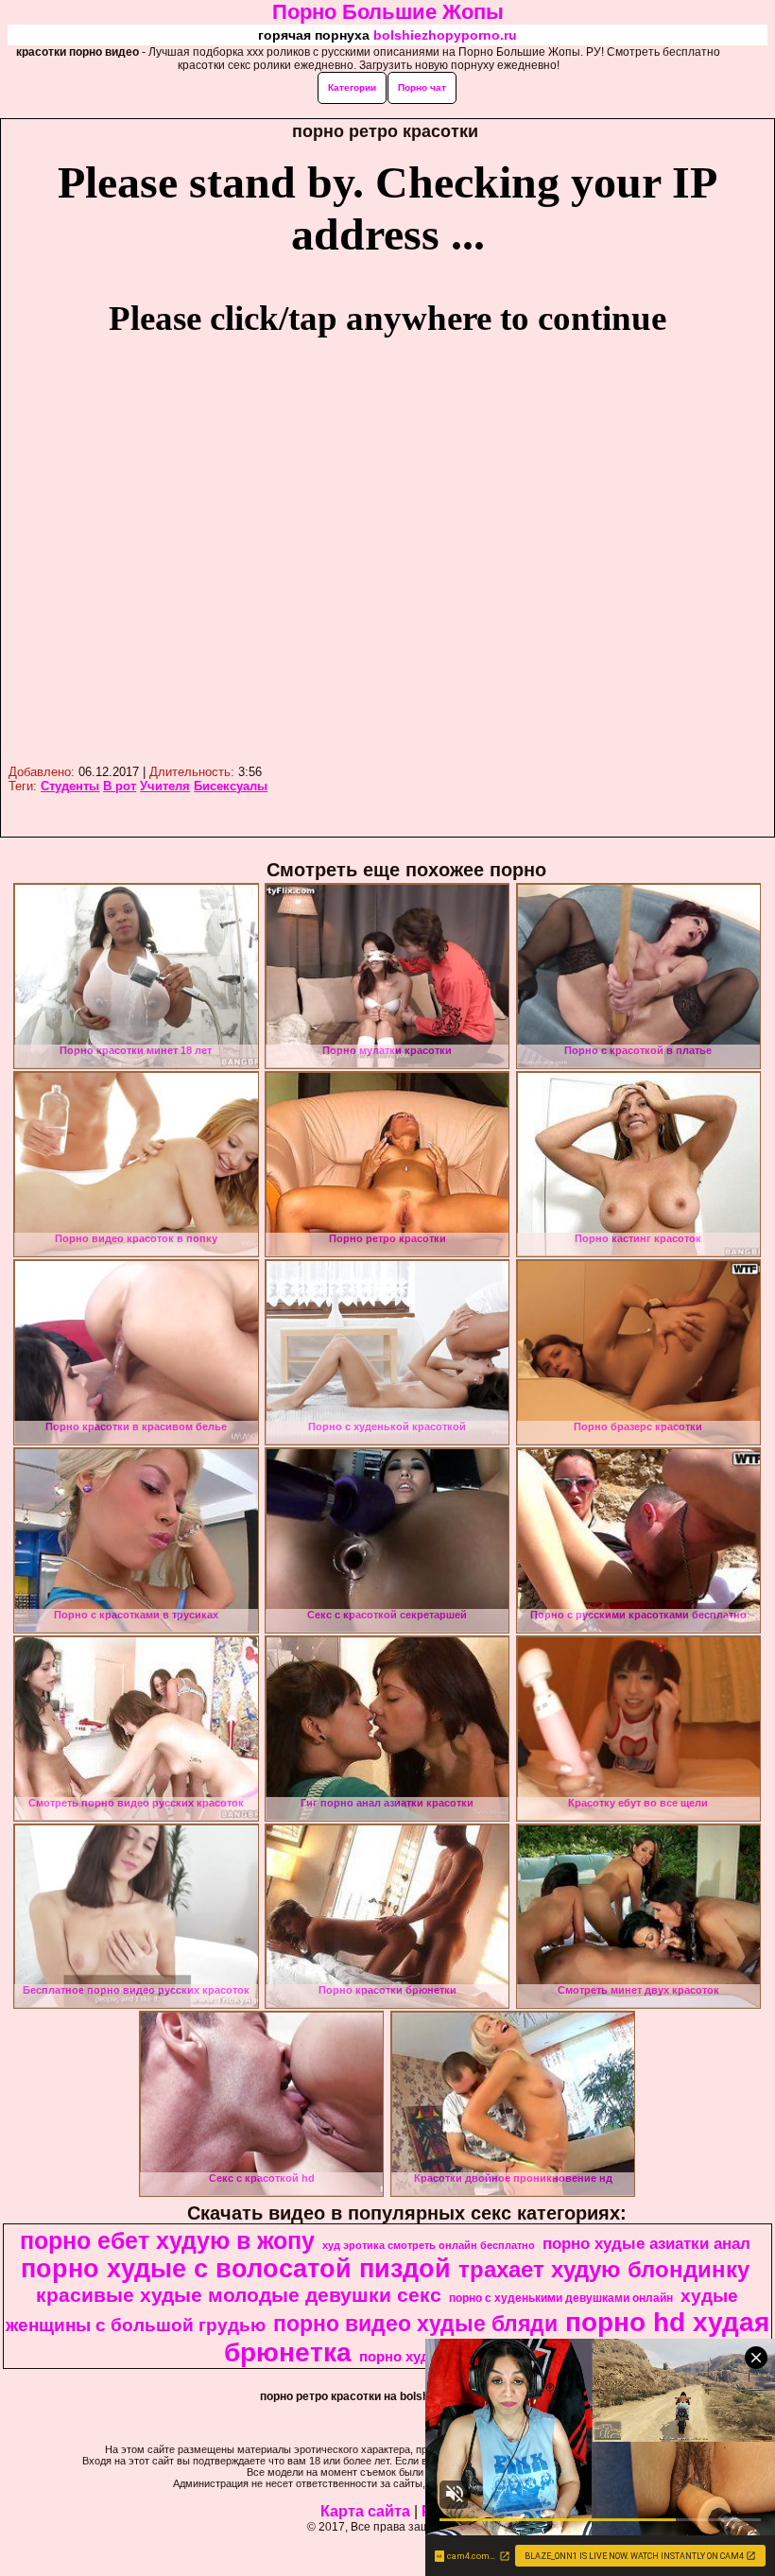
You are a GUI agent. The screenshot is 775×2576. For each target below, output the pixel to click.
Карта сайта (365, 2511)
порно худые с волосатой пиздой (236, 2269)
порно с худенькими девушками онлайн (561, 2298)
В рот (120, 786)
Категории (352, 87)
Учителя (165, 786)
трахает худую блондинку (604, 2269)
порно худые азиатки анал (646, 2243)
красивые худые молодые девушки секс (239, 2295)
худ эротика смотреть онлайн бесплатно (429, 2245)
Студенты (70, 786)
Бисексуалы (231, 786)
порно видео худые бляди (415, 2324)
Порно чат (422, 87)
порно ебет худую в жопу (167, 2240)
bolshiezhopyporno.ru (445, 35)
